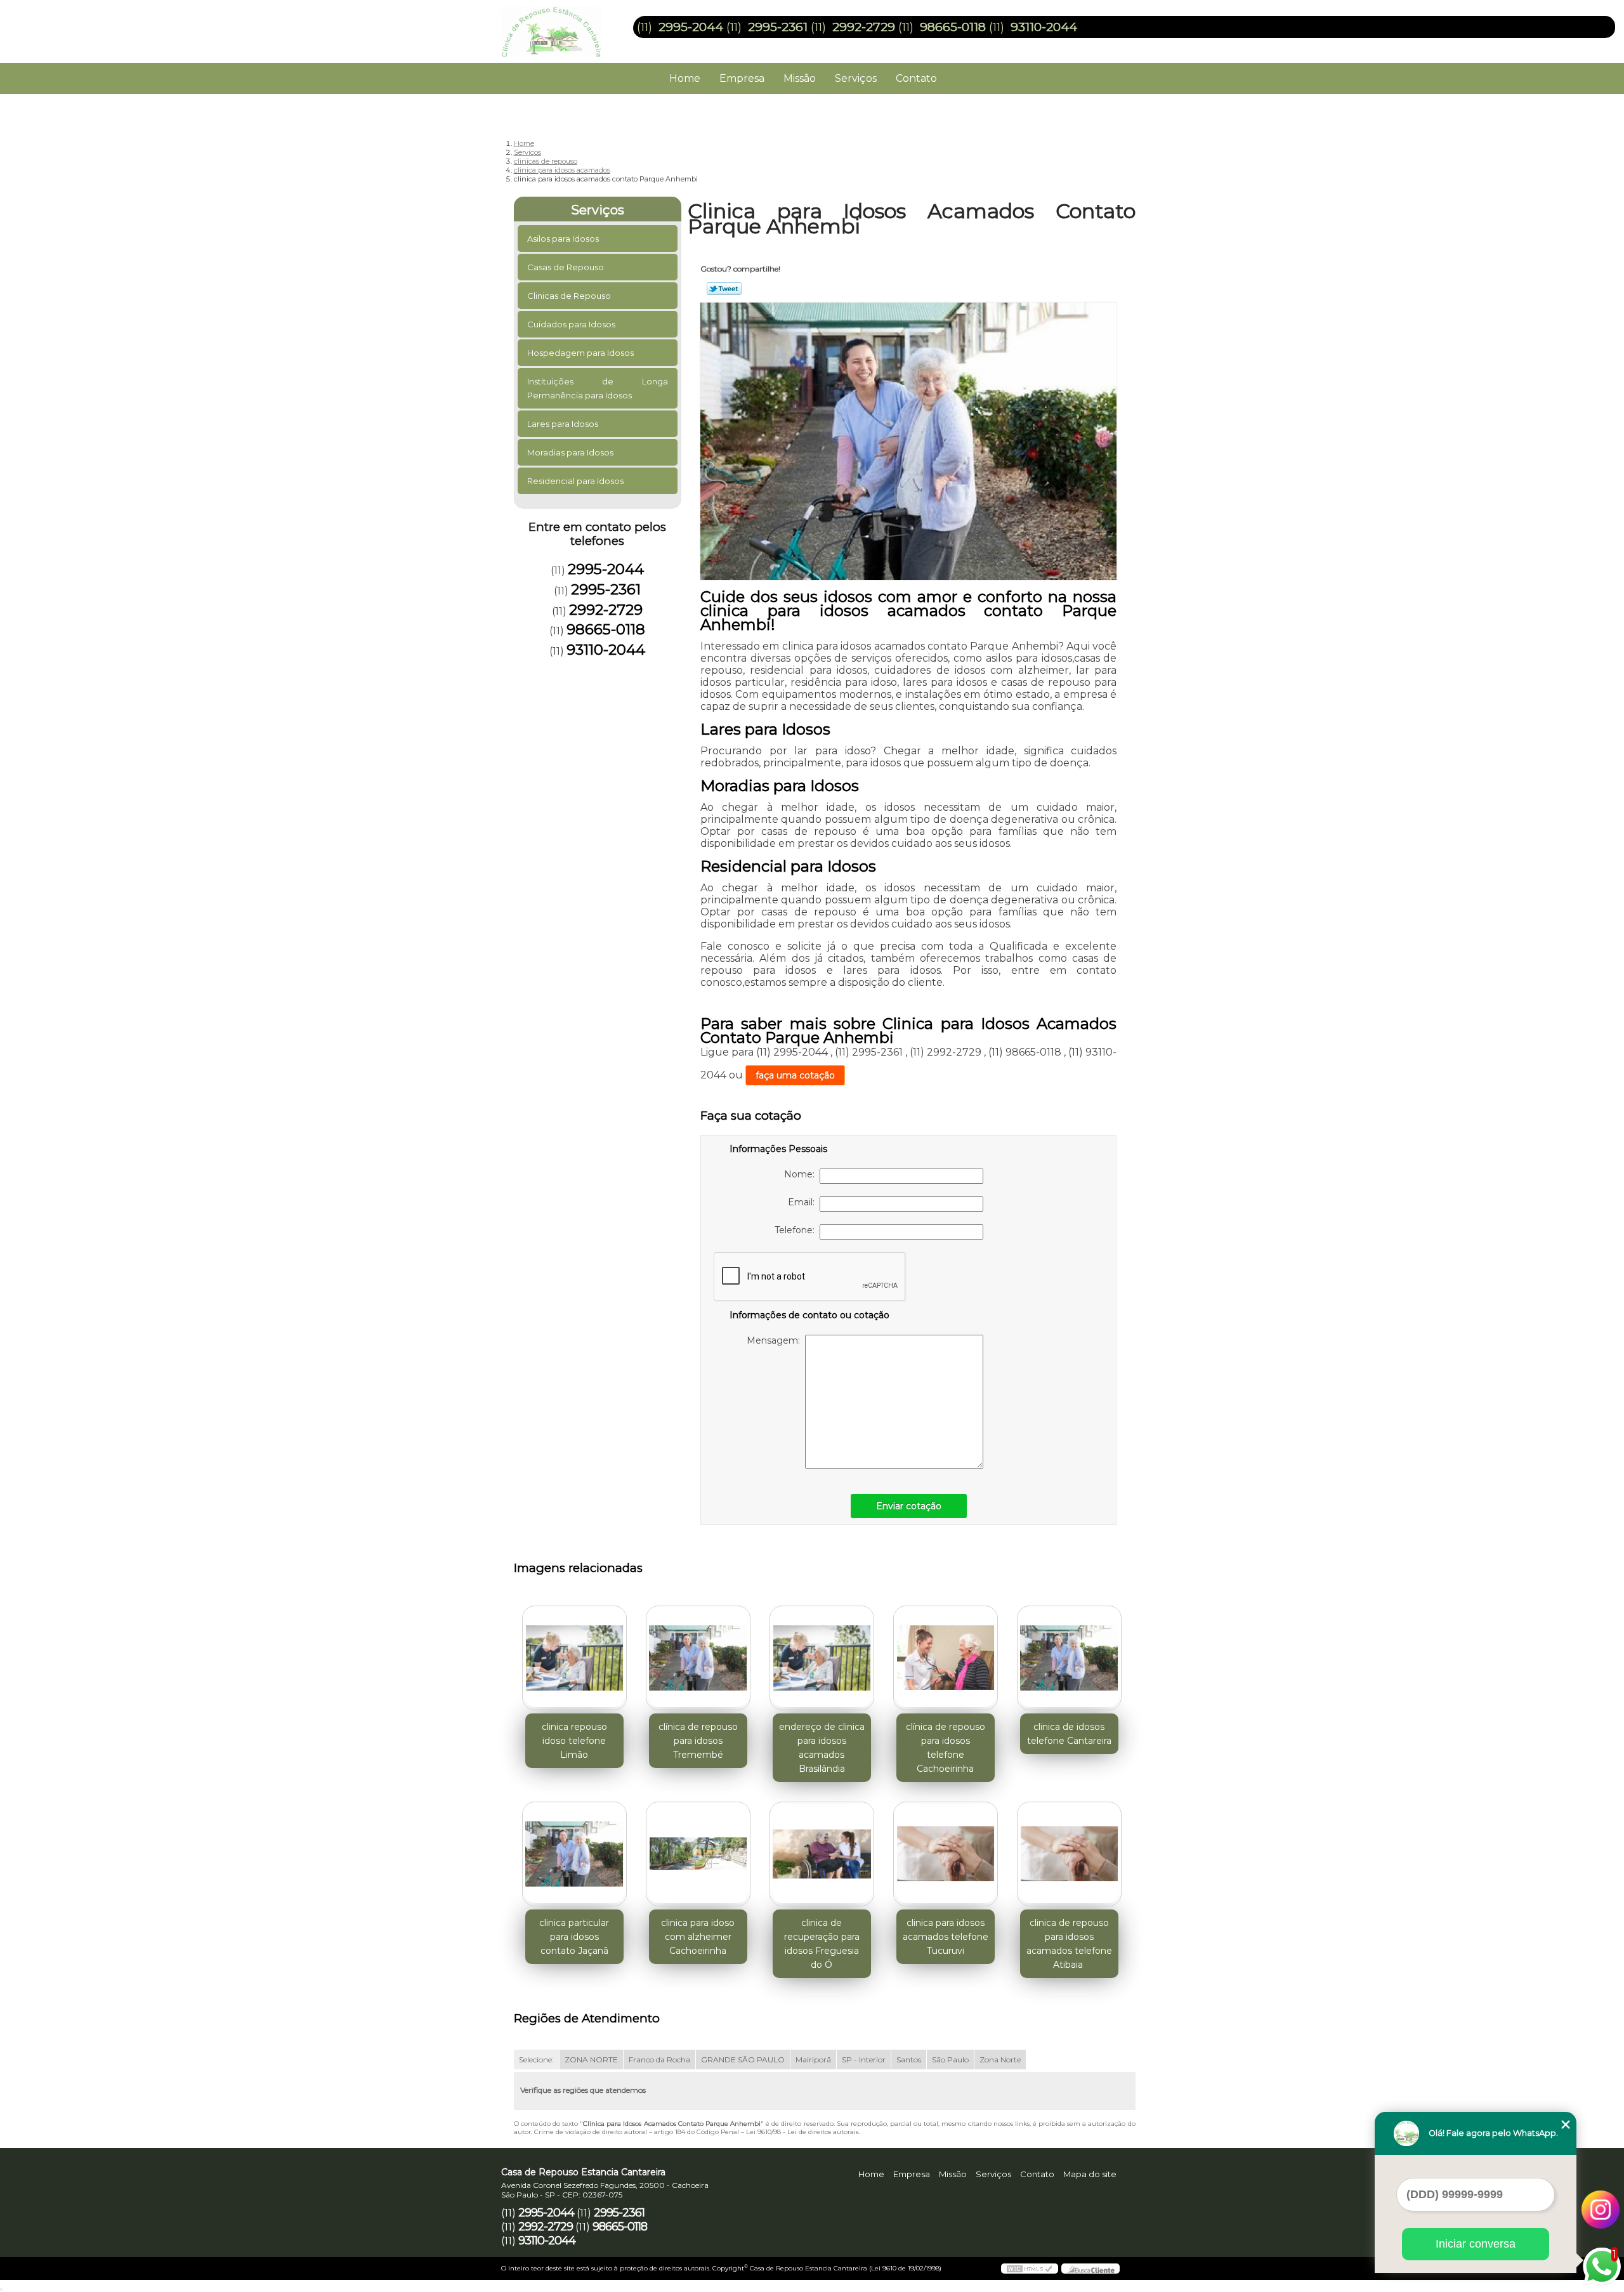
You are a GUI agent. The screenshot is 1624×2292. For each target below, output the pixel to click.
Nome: (802, 1174)
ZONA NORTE (591, 2060)
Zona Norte (1000, 2060)
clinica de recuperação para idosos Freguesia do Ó (822, 1944)
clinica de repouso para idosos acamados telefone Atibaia (1069, 1944)
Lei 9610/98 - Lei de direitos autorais (802, 2132)
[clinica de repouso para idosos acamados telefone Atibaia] (1069, 1854)
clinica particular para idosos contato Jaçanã (574, 1937)
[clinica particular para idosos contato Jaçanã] (574, 1854)
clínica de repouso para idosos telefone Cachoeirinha (946, 1748)
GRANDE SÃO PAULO (743, 2060)
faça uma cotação (795, 1075)
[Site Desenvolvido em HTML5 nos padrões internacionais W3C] (1030, 2269)
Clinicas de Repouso (569, 296)
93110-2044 (1044, 27)
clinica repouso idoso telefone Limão (574, 1741)
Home (685, 78)
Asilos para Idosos (563, 239)
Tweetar (724, 289)
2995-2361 (778, 27)
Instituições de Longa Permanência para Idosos (598, 388)
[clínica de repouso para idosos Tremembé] (698, 1658)
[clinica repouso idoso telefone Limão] (574, 1658)
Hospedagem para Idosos (580, 353)
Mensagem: (776, 1340)
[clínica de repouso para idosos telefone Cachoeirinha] (946, 1658)
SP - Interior (864, 2060)
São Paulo (950, 2060)
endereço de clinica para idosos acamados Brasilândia (822, 1748)
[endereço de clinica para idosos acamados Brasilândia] (822, 1658)
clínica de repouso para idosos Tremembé (698, 1741)
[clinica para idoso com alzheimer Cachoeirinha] (698, 1854)
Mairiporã (813, 2060)
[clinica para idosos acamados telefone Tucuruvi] (946, 1854)
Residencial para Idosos (575, 481)
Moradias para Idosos (570, 452)
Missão (800, 78)
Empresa (742, 78)
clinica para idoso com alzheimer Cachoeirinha (698, 1937)
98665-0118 (953, 27)
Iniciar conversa (1476, 2244)
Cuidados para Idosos (571, 324)
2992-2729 (864, 27)
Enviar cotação (909, 1506)
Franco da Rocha (659, 2060)
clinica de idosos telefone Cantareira (1069, 1734)
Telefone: (797, 1230)
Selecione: (536, 2060)
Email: (804, 1202)
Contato (916, 78)
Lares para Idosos (563, 424)
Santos (909, 2060)
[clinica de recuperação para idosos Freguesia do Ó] (822, 1854)
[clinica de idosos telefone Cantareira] (1069, 1658)
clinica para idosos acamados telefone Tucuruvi (946, 1937)
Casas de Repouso (566, 267)
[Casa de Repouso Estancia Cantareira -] (574, 25)
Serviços (856, 78)
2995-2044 (691, 27)
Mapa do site (1090, 2174)
